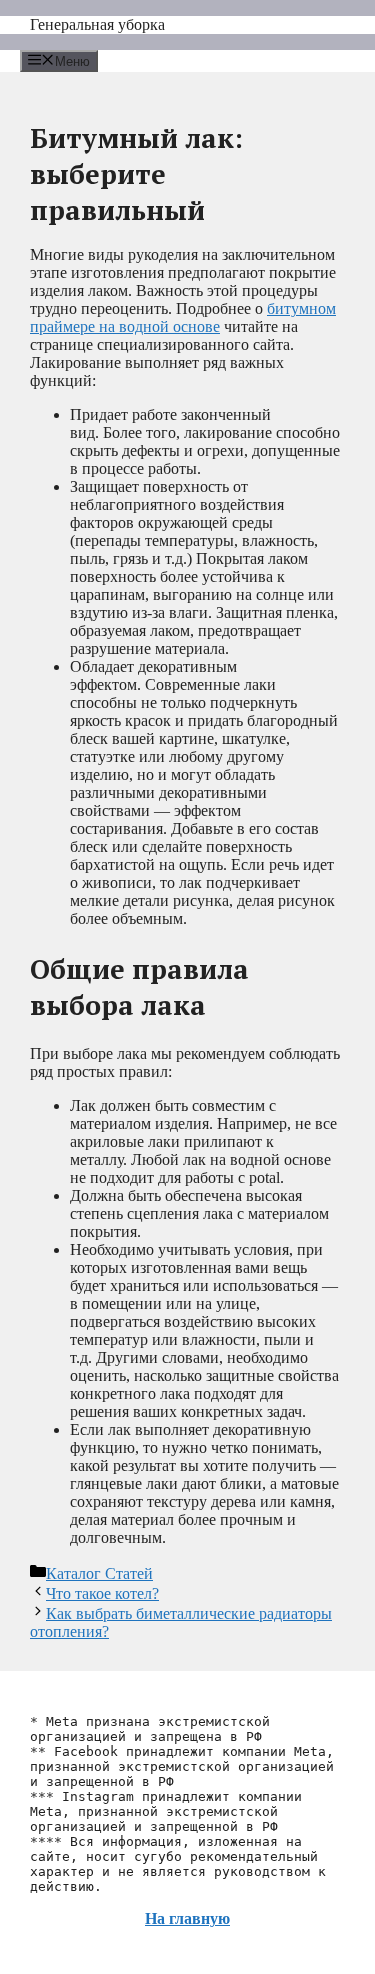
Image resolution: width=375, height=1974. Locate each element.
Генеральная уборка (97, 24)
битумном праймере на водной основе (183, 317)
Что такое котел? (102, 1593)
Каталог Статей (99, 1573)
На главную (187, 1918)
